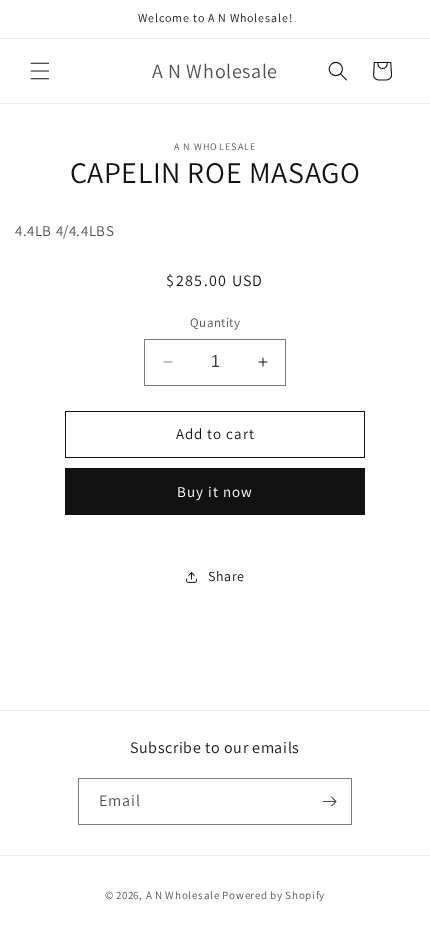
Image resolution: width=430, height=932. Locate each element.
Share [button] (226, 576)
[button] (40, 71)
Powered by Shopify (273, 895)
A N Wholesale (183, 895)
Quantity (215, 322)
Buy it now (215, 491)
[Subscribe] (329, 801)
